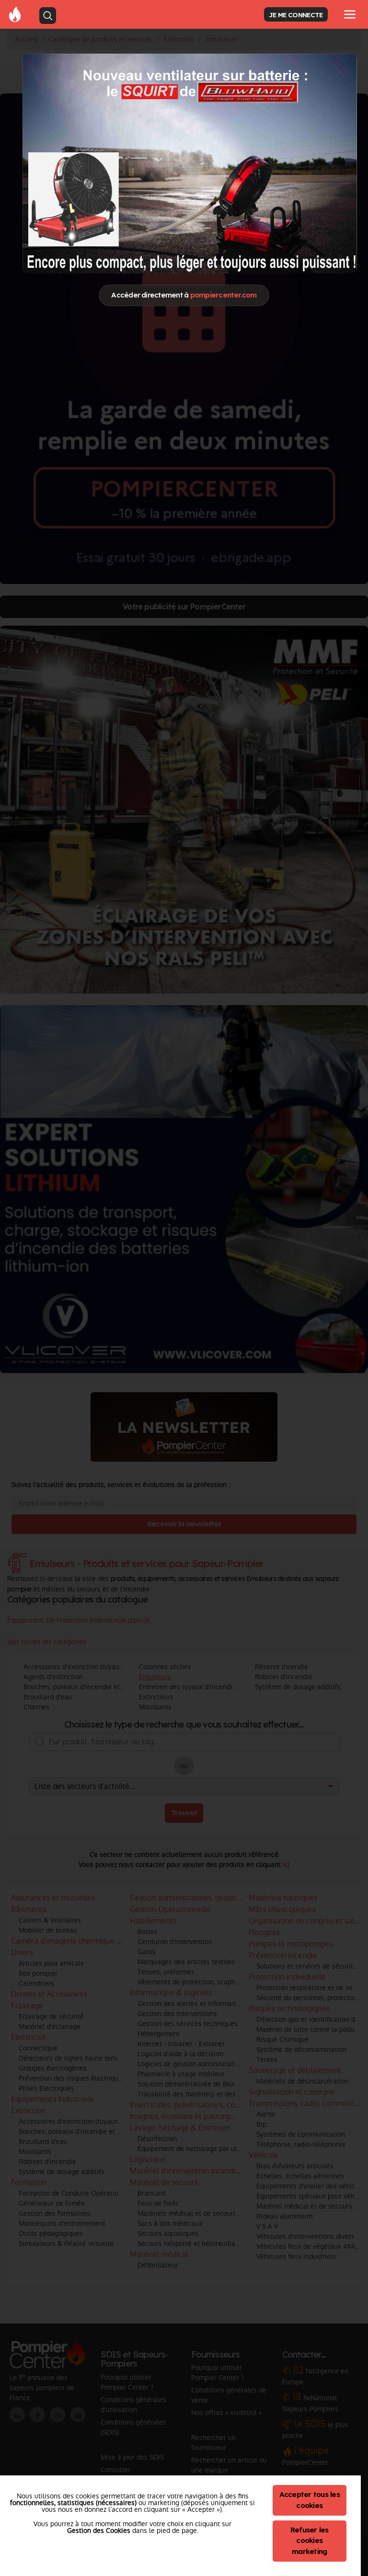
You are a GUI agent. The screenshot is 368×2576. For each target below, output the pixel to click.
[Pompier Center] (15, 14)
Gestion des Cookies (99, 2530)
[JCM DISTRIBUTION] (190, 164)
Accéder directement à (184, 295)
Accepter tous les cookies (310, 2500)
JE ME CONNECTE (296, 15)
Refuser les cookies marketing (310, 2541)
